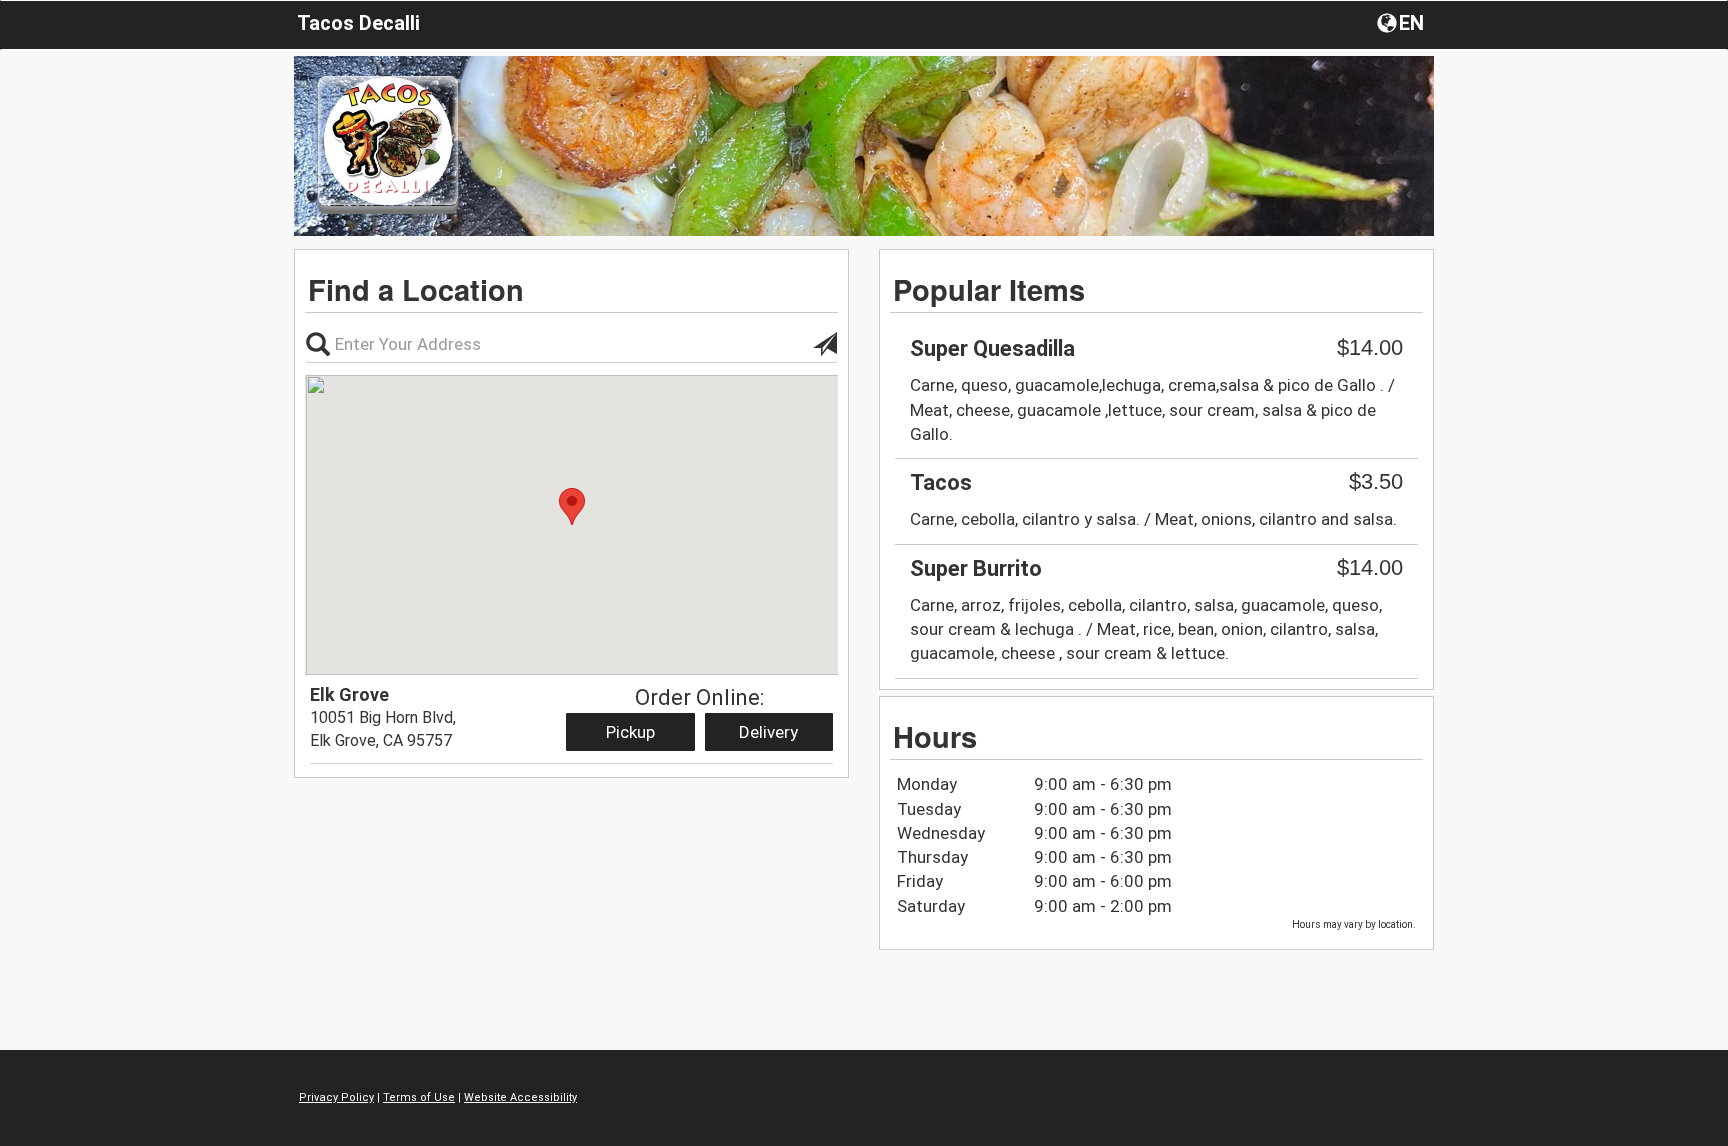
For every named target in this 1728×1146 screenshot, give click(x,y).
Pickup (630, 732)
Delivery (768, 732)
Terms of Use (419, 1097)
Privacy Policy (336, 1097)
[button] (1402, 22)
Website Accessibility (520, 1097)
